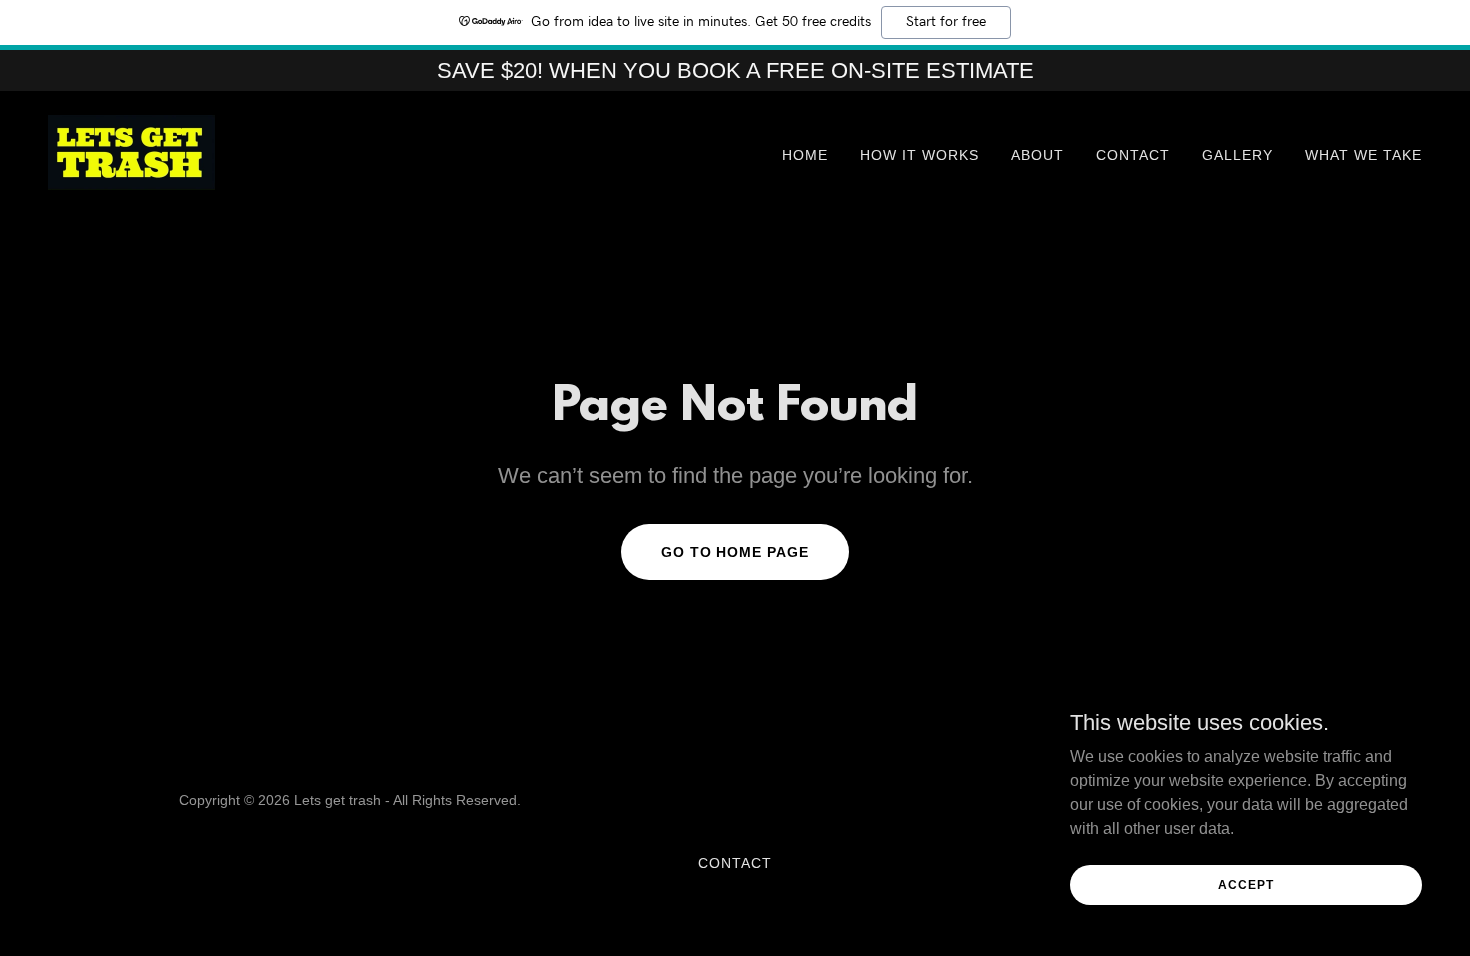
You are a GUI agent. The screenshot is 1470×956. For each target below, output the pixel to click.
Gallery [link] (1237, 155)
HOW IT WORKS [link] (919, 155)
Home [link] (805, 155)
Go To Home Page (735, 552)
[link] (131, 151)
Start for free (946, 22)
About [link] (1037, 155)
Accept (1245, 884)
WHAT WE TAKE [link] (1363, 155)
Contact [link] (1133, 155)
